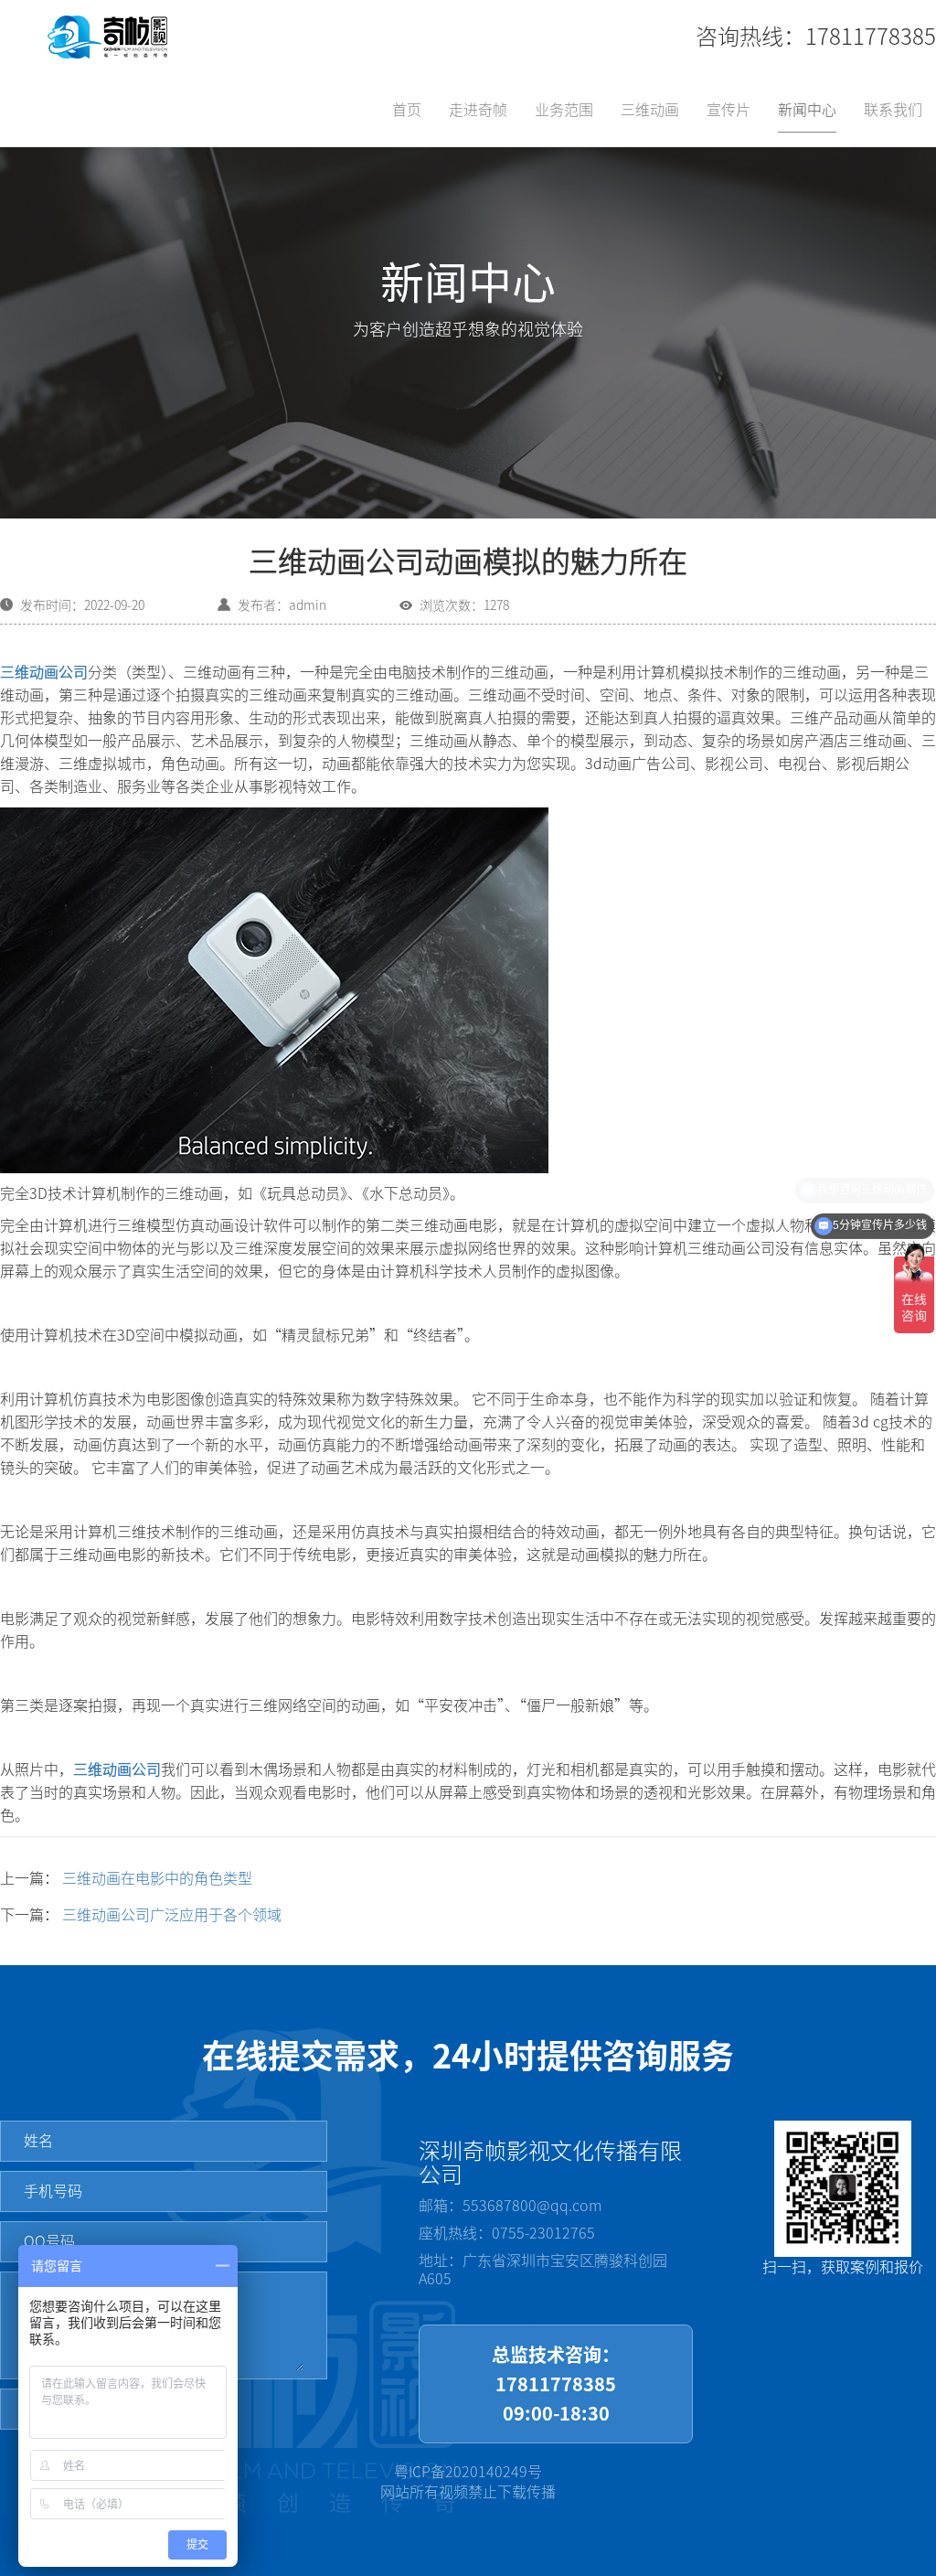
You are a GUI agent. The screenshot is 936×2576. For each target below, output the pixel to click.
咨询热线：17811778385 (816, 37)
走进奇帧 (478, 110)
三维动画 (650, 110)
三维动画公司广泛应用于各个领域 (172, 1915)
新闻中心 (807, 110)
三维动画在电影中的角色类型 (157, 1878)
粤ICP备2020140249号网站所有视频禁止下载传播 (468, 2482)
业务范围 (564, 110)
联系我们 (893, 110)
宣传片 (729, 110)
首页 (407, 110)
